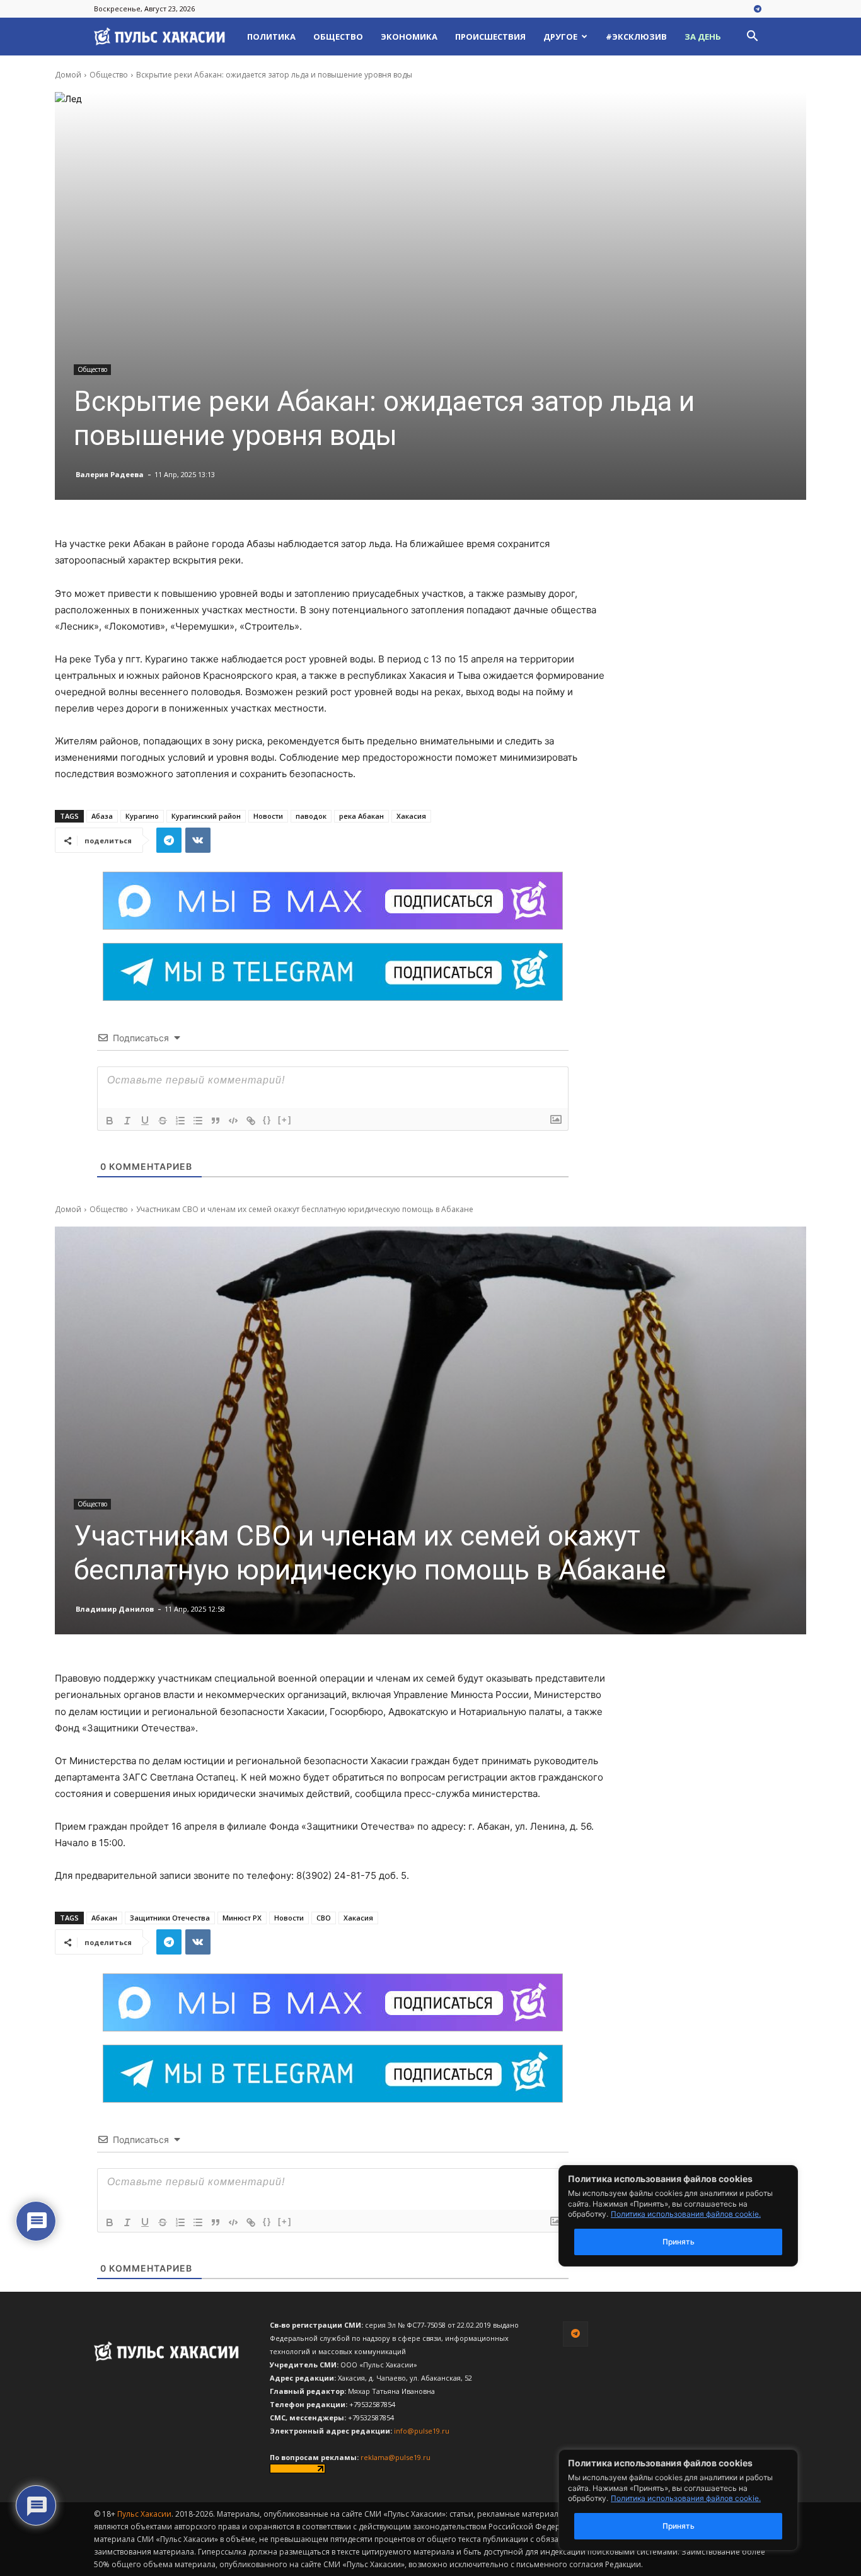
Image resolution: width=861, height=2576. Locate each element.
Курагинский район (206, 816)
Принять (679, 2526)
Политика (271, 37)
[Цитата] (216, 1121)
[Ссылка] (251, 1121)
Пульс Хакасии (144, 2514)
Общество (338, 37)
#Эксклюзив (636, 37)
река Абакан (361, 816)
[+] (285, 1120)
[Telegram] (758, 9)
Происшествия (490, 37)
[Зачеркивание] (163, 1121)
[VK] (198, 840)
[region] (697, 2500)
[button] (752, 38)
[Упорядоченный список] (180, 1121)
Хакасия (411, 816)
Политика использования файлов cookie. (686, 2498)
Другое (560, 37)
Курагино (142, 816)
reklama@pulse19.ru (396, 2457)
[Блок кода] (233, 1121)
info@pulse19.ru (422, 2431)
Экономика (409, 37)
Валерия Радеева (110, 474)
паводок (311, 816)
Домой (68, 75)
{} (267, 1120)
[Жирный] (110, 1121)
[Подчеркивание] (145, 1121)
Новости (268, 816)
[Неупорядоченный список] (198, 1121)
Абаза (102, 816)
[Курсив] (127, 1121)
